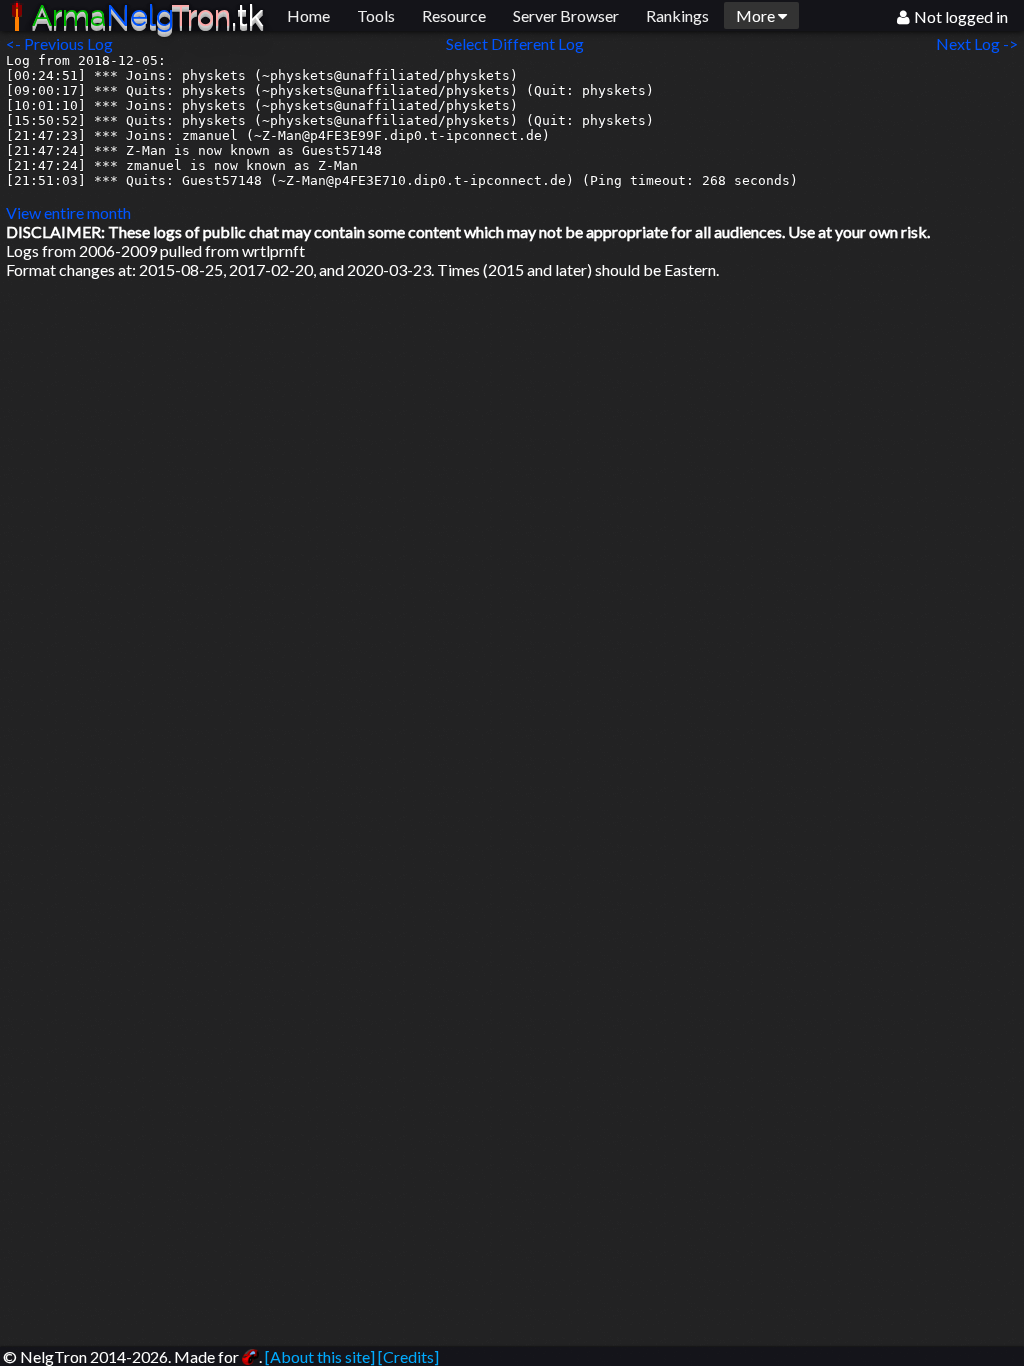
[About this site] (320, 1356)
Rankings (677, 15)
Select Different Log (515, 43)
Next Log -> (980, 43)
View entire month (68, 212)
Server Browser (566, 15)
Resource (454, 15)
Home (308, 15)
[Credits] (408, 1356)
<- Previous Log (59, 43)
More (757, 15)
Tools (376, 15)
